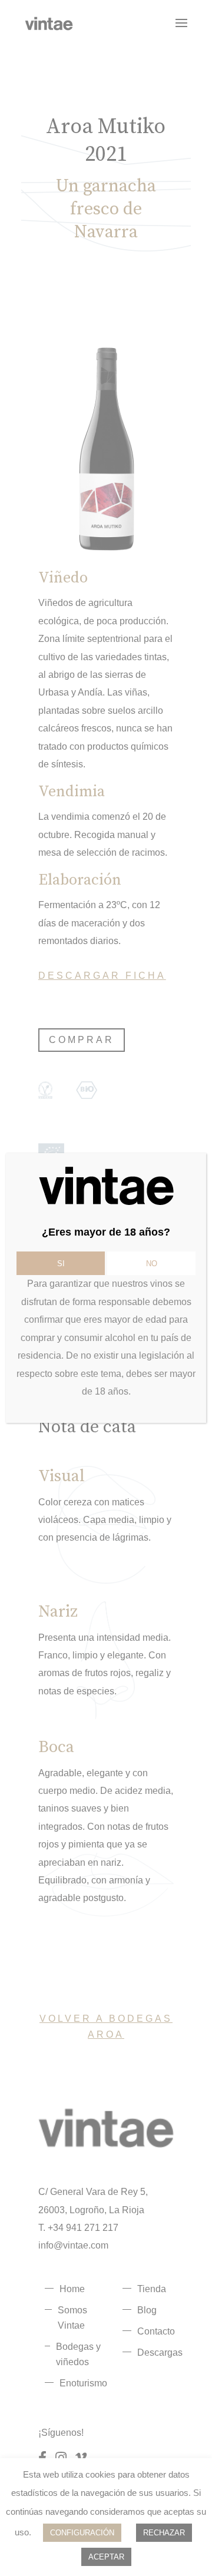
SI (61, 1264)
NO (152, 1264)
